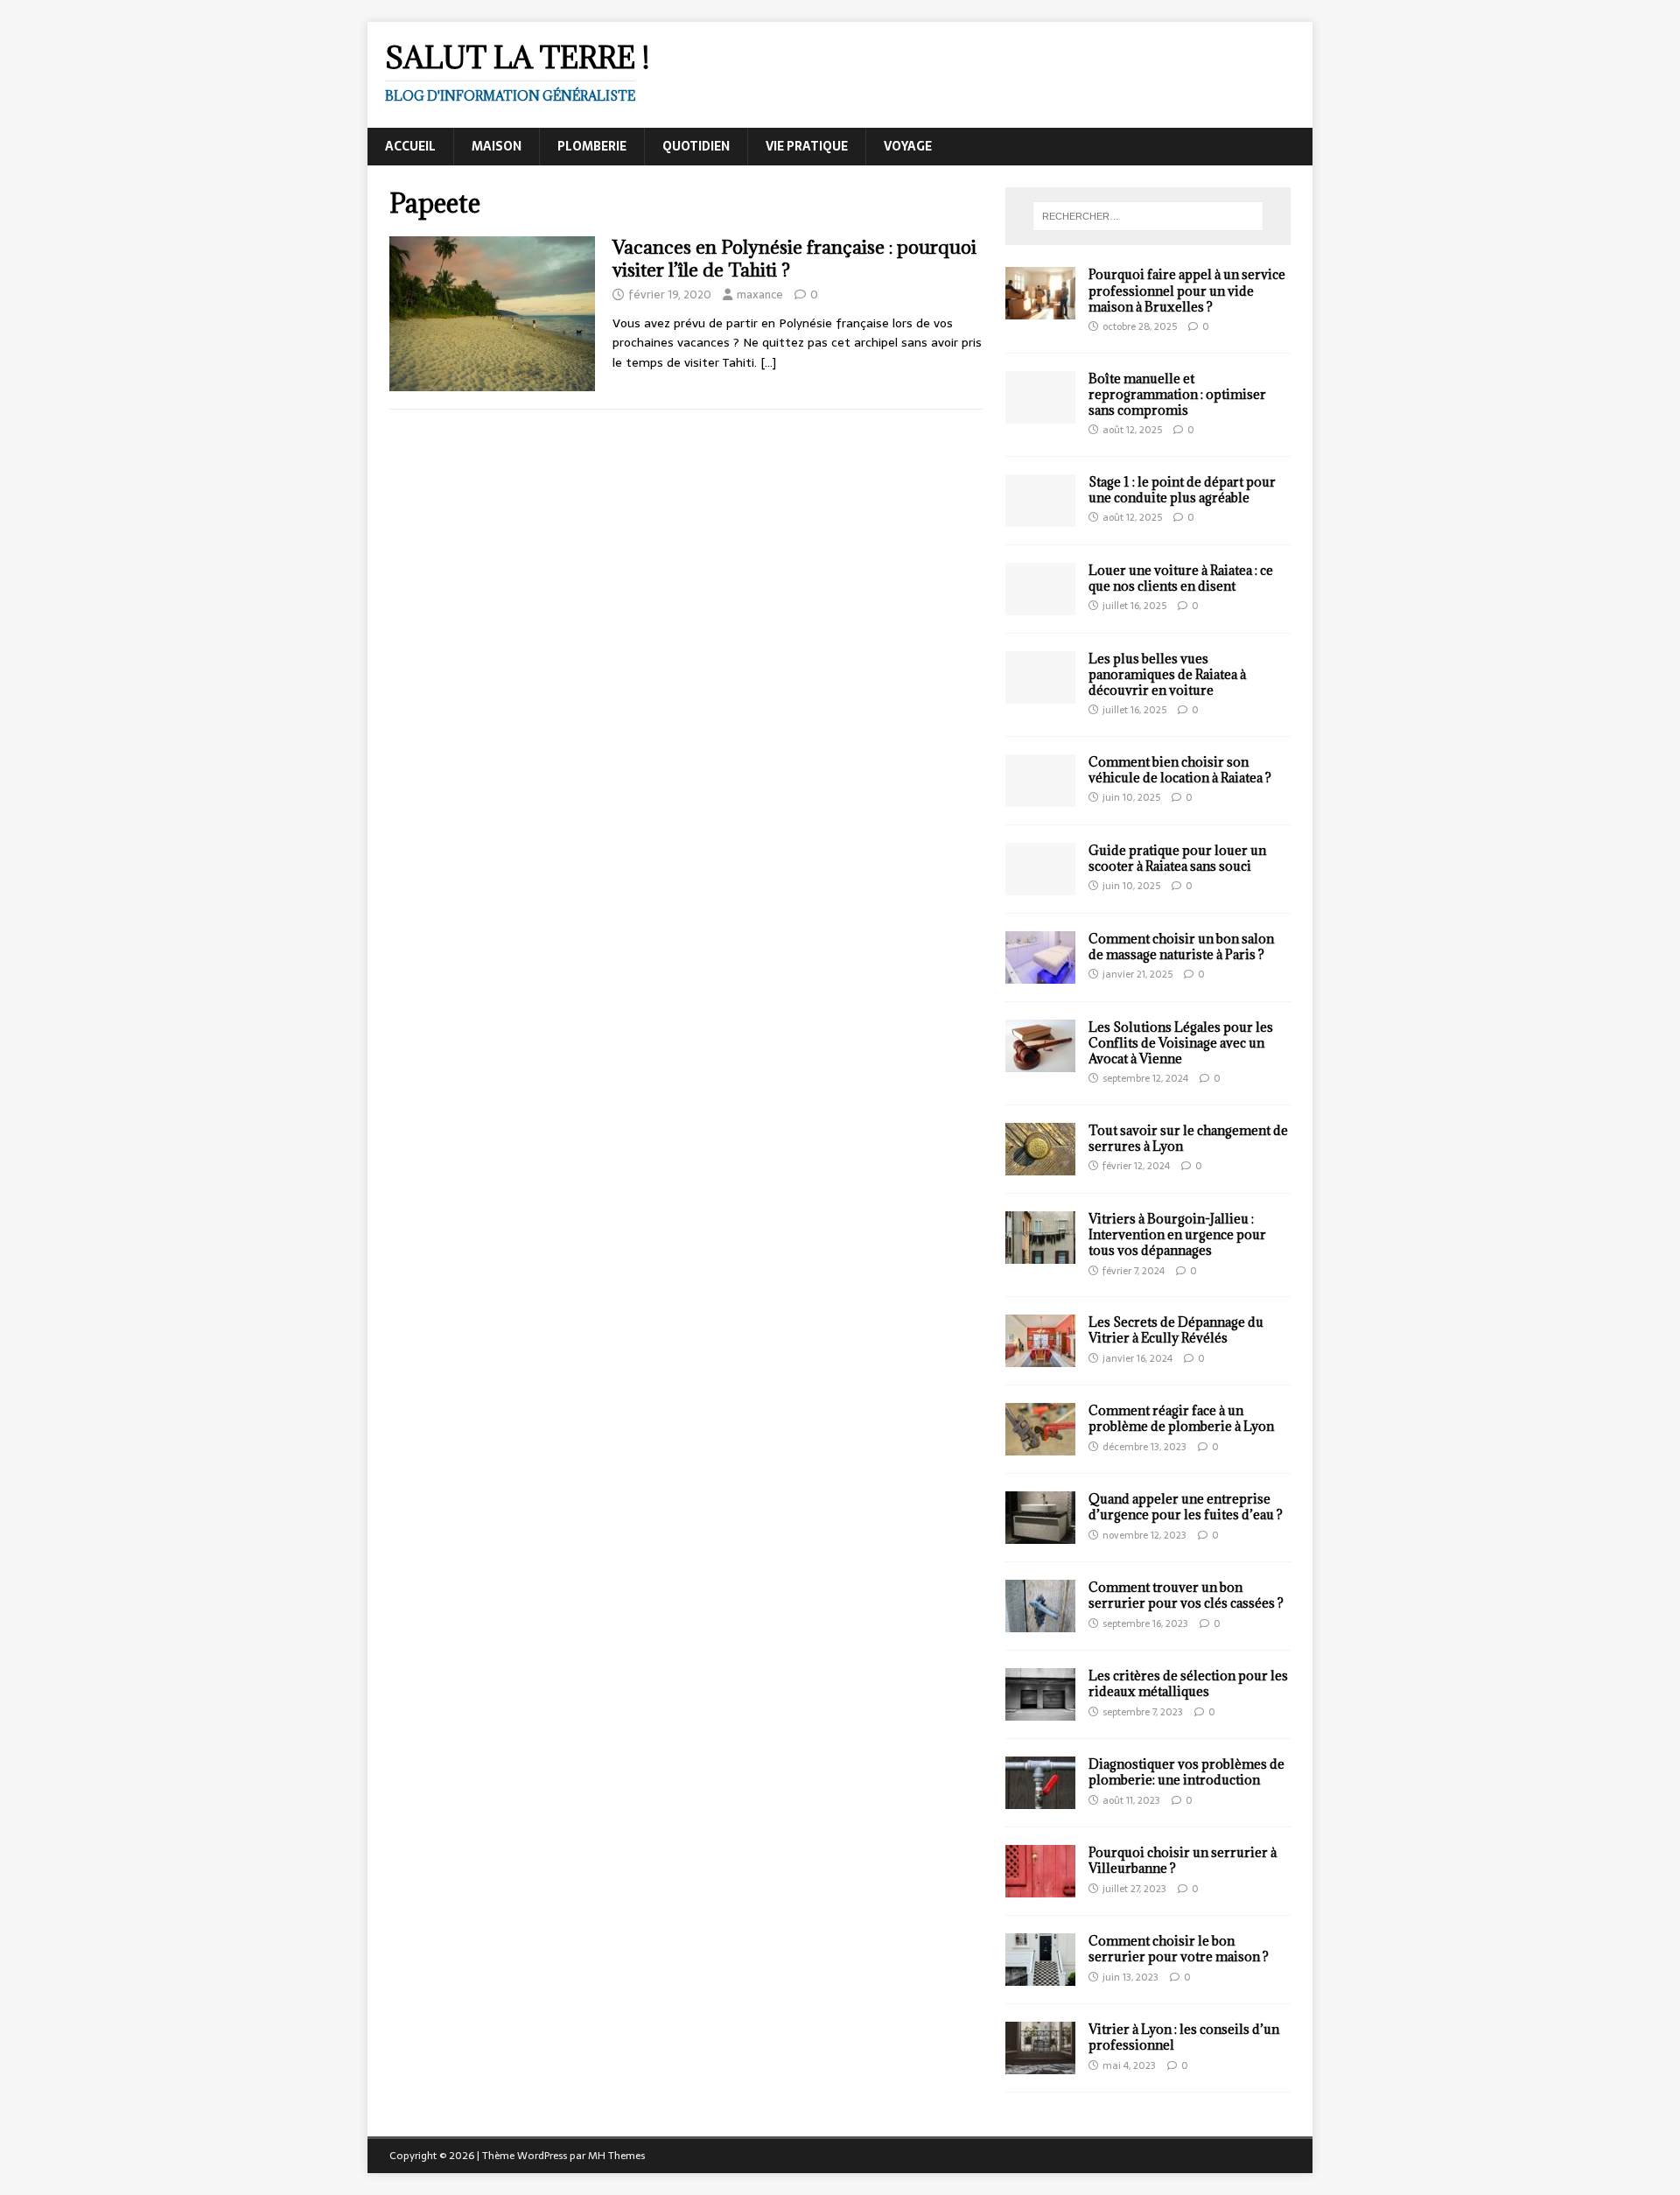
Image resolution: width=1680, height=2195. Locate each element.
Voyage (908, 146)
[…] (768, 362)
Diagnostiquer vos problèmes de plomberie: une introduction (1186, 1772)
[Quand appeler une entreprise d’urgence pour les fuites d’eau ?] (1040, 1534)
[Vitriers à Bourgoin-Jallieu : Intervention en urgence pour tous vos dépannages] (1040, 1254)
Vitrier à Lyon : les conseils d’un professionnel (1184, 2037)
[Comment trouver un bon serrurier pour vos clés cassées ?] (1040, 1623)
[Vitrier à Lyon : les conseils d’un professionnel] (1040, 2065)
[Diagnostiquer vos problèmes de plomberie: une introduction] (1040, 1799)
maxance (760, 295)
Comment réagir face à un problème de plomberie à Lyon (1181, 1418)
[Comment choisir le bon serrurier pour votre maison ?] (1040, 1976)
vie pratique (807, 146)
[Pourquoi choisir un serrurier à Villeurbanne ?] (1040, 1888)
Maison (497, 146)
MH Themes (616, 2156)
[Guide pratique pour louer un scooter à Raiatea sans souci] (1040, 885)
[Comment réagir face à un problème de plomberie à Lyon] (1040, 1446)
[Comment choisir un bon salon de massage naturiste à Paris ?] (1040, 973)
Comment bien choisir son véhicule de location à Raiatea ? (1180, 770)
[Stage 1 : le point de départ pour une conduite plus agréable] (1040, 516)
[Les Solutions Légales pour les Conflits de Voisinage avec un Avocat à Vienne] (1040, 1062)
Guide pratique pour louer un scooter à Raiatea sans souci (1177, 858)
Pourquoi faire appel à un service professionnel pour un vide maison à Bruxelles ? (1187, 290)
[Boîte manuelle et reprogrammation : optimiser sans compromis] (1040, 413)
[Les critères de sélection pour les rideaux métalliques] (1040, 1711)
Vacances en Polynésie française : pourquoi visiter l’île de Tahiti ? (794, 259)
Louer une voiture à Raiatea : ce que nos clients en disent (1181, 578)
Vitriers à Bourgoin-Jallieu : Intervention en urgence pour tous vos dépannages (1177, 1234)
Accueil (410, 146)
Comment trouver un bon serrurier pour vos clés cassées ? (1186, 1595)
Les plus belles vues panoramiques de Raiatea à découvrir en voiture (1167, 674)
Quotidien (696, 146)
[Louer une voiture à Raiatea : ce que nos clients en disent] (1040, 605)
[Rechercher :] (1148, 216)
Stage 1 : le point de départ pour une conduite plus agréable (1182, 490)
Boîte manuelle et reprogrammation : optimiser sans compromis (1177, 394)
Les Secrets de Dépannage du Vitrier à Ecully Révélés (1176, 1330)
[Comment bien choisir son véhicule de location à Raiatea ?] (1040, 796)
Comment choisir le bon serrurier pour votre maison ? (1179, 1949)
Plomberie (592, 146)
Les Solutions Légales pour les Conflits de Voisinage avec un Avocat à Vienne (1181, 1043)
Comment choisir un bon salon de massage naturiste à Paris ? (1181, 947)
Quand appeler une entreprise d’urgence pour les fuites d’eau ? (1186, 1507)
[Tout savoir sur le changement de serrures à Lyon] (1040, 1166)
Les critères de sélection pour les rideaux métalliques (1188, 1683)
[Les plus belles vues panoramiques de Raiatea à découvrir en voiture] (1040, 693)
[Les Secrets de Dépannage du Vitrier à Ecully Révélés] (1040, 1357)
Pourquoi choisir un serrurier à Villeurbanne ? (1183, 1860)
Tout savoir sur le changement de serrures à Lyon (1188, 1138)
